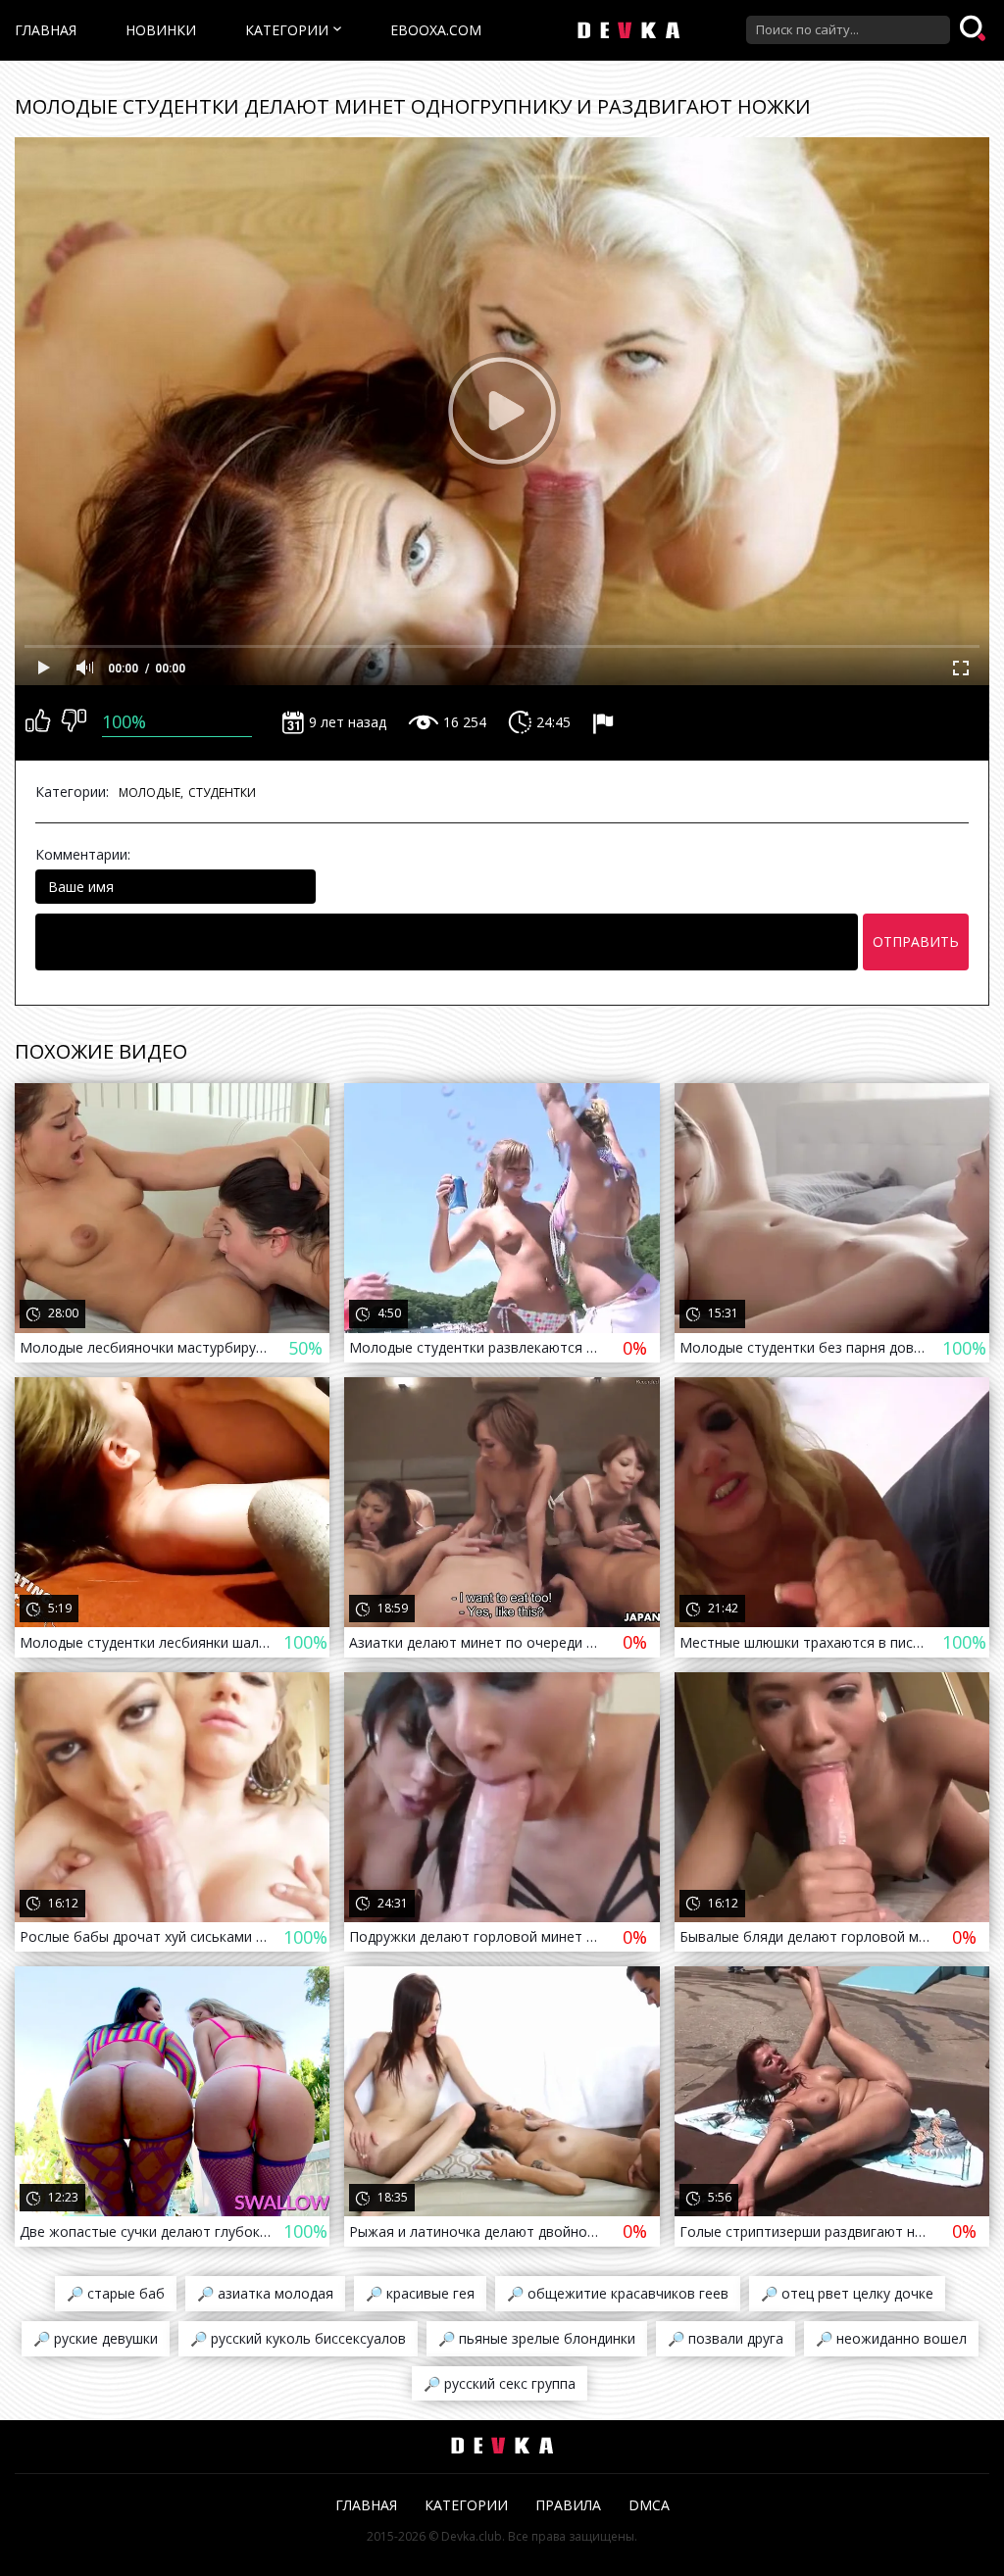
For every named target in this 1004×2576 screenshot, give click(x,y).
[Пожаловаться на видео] (605, 722)
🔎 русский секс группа (500, 2383)
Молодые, (151, 793)
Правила (568, 2505)
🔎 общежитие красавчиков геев (618, 2293)
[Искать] (975, 29)
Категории (287, 30)
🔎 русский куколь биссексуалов (298, 2338)
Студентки (222, 793)
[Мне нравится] (38, 722)
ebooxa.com (436, 30)
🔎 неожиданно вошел (891, 2338)
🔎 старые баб (116, 2293)
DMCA (649, 2505)
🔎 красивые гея (420, 2293)
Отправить (916, 941)
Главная (46, 30)
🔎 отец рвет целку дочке (847, 2293)
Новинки (161, 30)
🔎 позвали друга (726, 2338)
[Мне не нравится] (74, 722)
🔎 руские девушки (96, 2338)
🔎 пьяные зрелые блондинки (537, 2338)
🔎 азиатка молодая (265, 2293)
